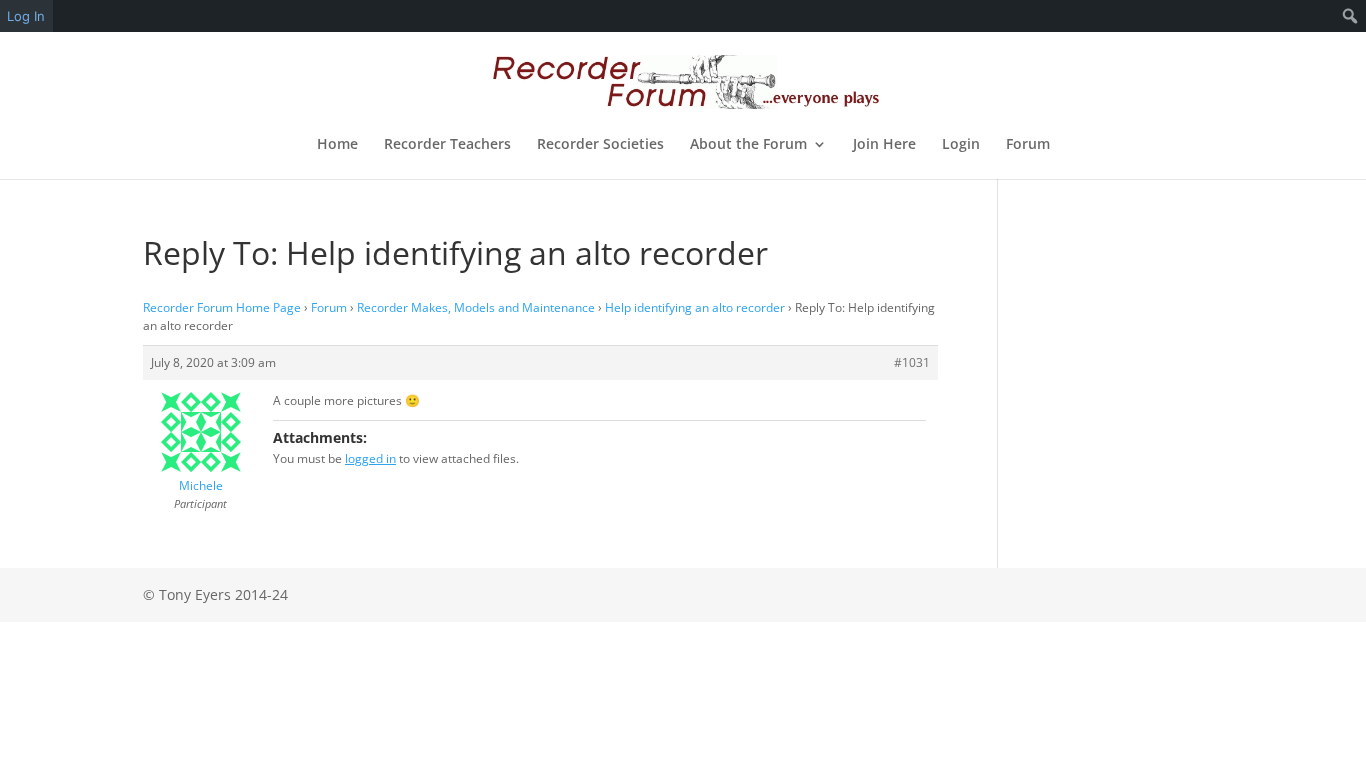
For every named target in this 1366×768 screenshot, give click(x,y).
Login (961, 145)
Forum (1028, 145)
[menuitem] (1350, 16)
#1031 (912, 362)
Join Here (884, 145)
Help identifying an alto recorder (695, 307)
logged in (370, 458)
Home (337, 145)
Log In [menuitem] (26, 16)
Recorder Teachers (447, 145)
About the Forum (748, 145)
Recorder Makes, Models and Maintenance (476, 307)
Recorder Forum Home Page (222, 307)
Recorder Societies (600, 145)
